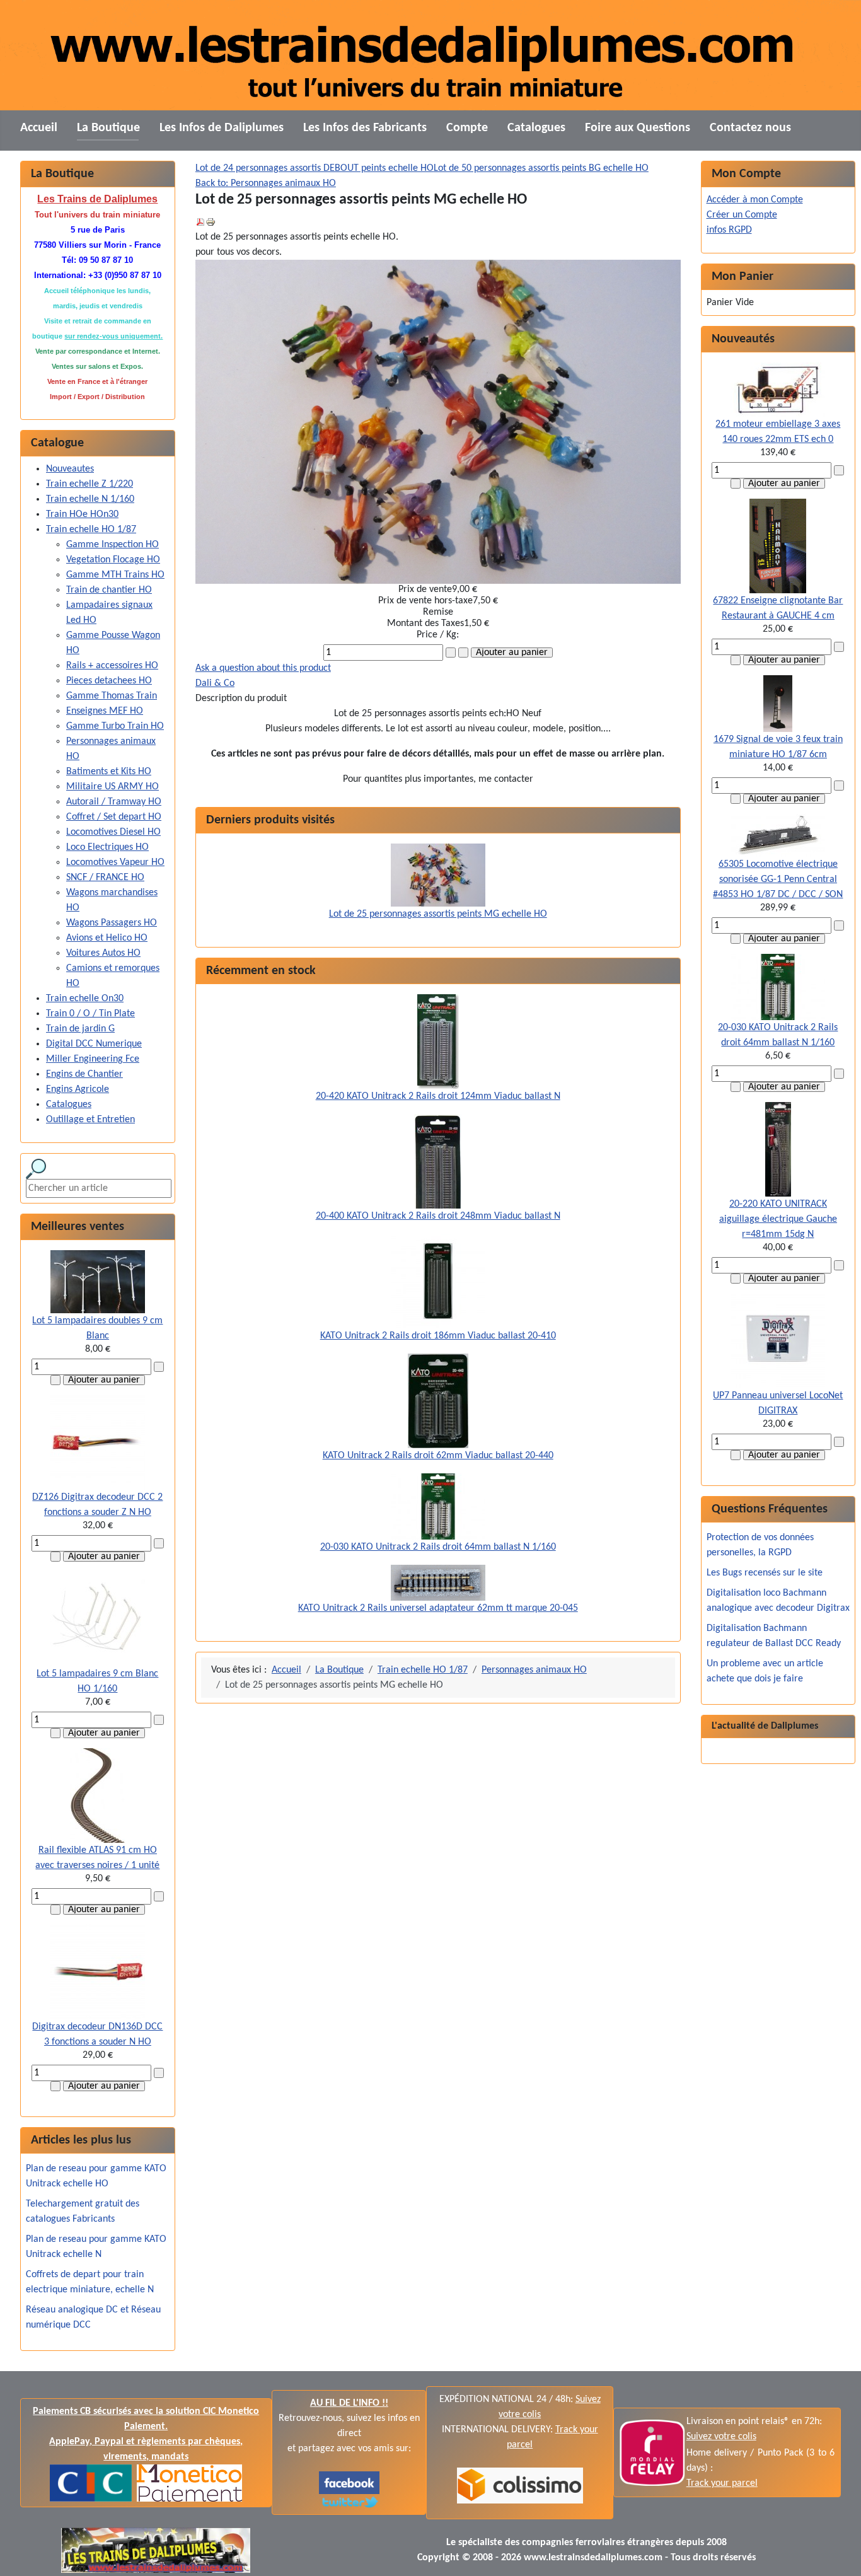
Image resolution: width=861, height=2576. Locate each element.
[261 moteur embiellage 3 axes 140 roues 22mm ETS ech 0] (778, 390)
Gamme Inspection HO (113, 545)
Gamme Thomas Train (112, 696)
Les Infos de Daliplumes (222, 128)
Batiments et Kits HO (109, 772)
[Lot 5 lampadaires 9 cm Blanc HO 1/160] (98, 1619)
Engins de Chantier (84, 1074)
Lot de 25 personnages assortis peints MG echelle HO (438, 914)
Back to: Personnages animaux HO (266, 183)
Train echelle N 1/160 (90, 499)
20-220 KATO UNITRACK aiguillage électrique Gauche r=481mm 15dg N (778, 1219)
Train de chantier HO (109, 590)
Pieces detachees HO (109, 681)
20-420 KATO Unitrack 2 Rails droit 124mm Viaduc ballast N (438, 1096)
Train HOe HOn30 (82, 514)
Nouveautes (70, 469)
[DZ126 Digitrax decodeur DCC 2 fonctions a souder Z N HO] (98, 1442)
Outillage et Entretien (90, 1120)
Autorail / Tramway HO (114, 802)
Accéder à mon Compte (755, 200)
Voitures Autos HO (103, 953)
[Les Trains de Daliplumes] (349, 2483)
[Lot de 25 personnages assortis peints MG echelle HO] (438, 874)
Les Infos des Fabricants (365, 128)
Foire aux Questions (638, 128)
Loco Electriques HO (107, 847)
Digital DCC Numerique (94, 1044)
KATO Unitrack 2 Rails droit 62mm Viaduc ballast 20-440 (438, 1456)
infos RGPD (729, 230)
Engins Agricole (78, 1089)
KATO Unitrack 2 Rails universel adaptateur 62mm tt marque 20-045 (438, 1608)
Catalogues (536, 128)
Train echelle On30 (85, 999)
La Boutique (108, 128)
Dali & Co (215, 683)
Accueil (39, 128)
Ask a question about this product (263, 668)
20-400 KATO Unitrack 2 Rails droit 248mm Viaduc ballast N (438, 1216)
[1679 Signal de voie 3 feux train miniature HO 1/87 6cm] (778, 704)
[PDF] (200, 222)
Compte (467, 128)
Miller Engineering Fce (93, 1059)
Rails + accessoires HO (112, 666)
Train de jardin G (80, 1029)
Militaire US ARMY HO (113, 787)
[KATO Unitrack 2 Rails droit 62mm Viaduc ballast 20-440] (438, 1400)
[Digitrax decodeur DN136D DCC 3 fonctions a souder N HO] (98, 1972)
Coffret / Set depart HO (114, 817)
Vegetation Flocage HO (113, 560)
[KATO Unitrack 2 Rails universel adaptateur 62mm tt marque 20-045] (438, 1582)
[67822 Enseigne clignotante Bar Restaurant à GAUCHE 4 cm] (778, 546)
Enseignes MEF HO (105, 711)
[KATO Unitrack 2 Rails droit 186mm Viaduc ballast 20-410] (438, 1280)
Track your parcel (722, 2483)
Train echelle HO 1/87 (91, 530)
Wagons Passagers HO (112, 923)
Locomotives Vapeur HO (115, 862)
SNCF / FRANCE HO (105, 878)
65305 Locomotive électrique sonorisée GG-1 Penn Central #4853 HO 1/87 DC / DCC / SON (778, 879)
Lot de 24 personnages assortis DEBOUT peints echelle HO (315, 168)
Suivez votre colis (721, 2437)
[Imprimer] (211, 222)
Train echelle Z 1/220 (90, 484)
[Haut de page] (839, 2553)
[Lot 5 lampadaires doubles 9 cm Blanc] (98, 1282)
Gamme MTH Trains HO (115, 575)
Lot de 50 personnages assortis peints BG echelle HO (541, 168)
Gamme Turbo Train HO (115, 726)
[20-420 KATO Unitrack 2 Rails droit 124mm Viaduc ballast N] (438, 1041)
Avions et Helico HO (107, 938)
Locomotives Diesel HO (113, 832)
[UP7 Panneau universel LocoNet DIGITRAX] (778, 1341)
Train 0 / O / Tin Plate (90, 1014)
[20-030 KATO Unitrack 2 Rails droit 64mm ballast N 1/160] (438, 1506)
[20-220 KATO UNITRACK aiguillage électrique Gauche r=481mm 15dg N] (778, 1149)
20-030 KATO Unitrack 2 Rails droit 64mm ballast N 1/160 (438, 1547)
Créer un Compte (742, 215)
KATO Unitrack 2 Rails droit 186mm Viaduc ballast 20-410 (438, 1336)
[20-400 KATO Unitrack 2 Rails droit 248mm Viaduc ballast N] (438, 1161)
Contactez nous (750, 128)
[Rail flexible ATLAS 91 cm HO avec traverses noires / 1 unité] (97, 1796)
